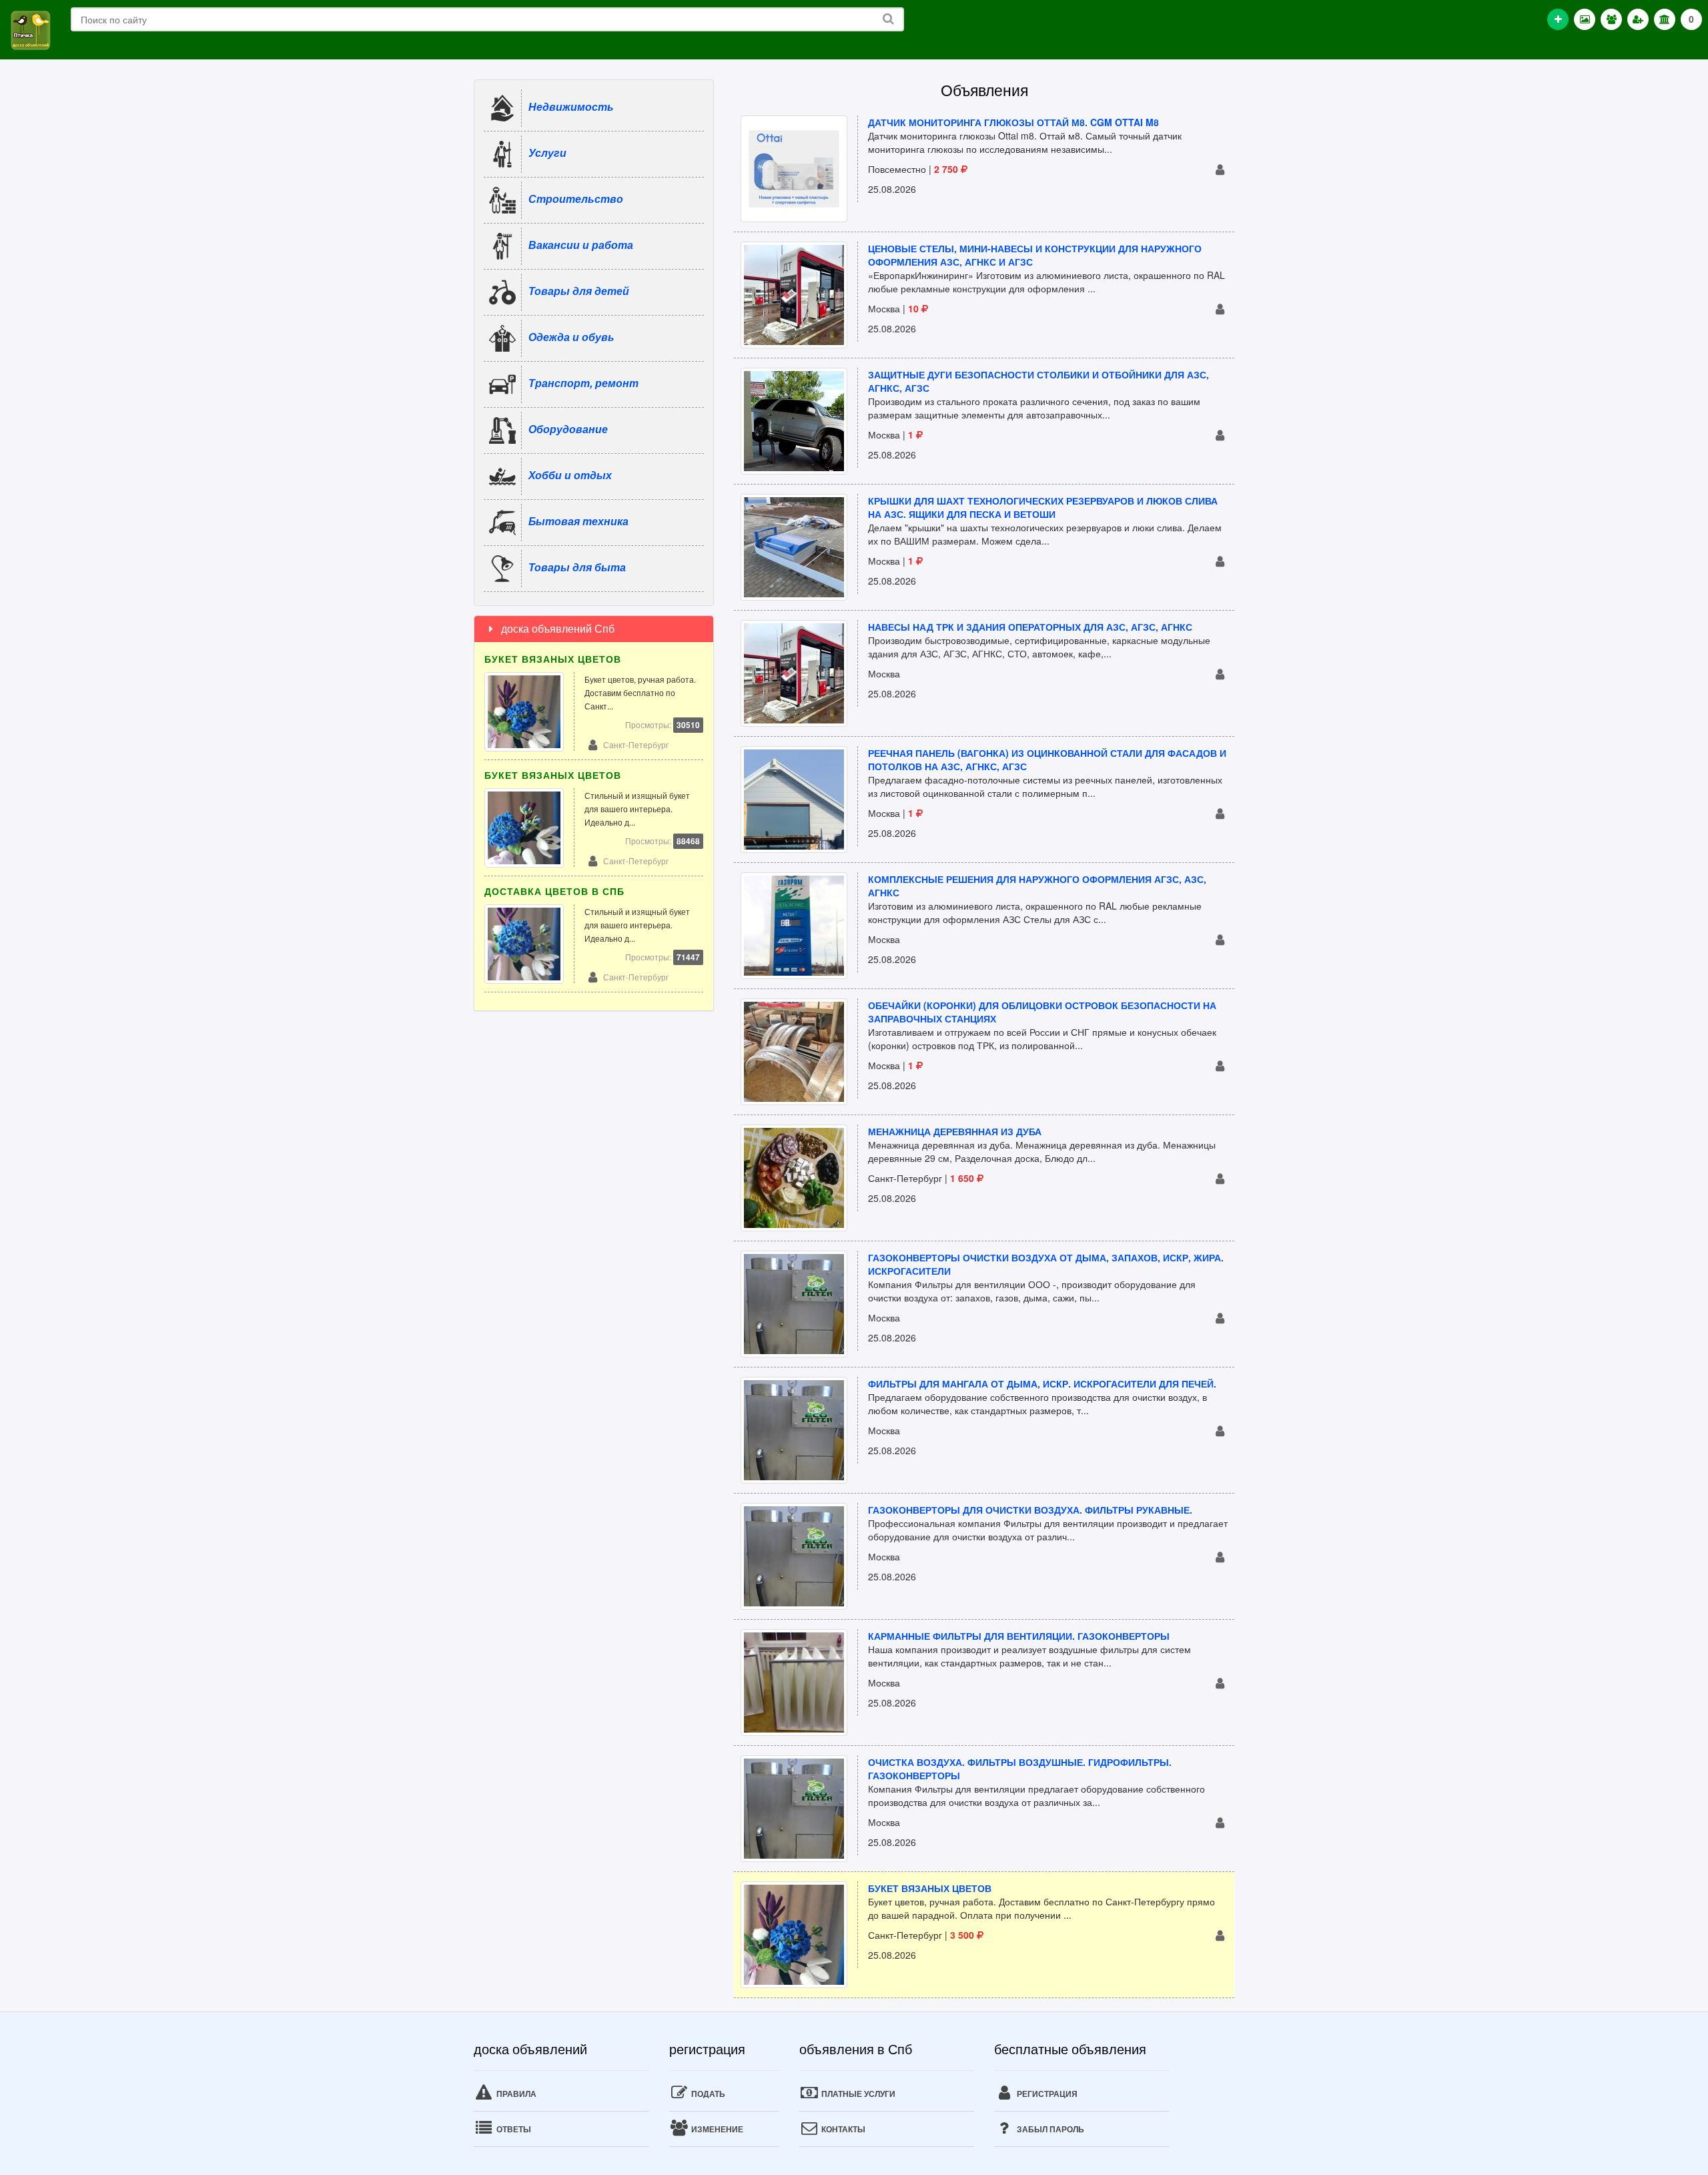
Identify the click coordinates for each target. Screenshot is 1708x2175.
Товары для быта (577, 567)
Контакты (842, 2129)
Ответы (513, 2129)
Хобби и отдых (570, 475)
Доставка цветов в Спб (554, 891)
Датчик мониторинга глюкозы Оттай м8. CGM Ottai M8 (1013, 122)
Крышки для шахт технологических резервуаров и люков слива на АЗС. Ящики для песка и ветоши (1043, 507)
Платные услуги (857, 2094)
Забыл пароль (1049, 2129)
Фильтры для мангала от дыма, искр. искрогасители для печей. (1042, 1383)
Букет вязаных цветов (930, 1888)
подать (707, 2094)
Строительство (576, 199)
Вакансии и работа (581, 245)
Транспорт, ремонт (583, 383)
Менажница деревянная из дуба (955, 1131)
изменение (716, 2129)
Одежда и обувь (571, 337)
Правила (515, 2094)
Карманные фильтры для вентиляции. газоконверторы (1019, 1636)
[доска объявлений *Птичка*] (30, 29)
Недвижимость (571, 106)
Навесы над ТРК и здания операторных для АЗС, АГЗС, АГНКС (1030, 627)
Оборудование (568, 429)
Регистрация (1046, 2094)
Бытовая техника (578, 521)
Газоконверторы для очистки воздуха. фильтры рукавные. (1030, 1510)
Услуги (547, 152)
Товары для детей (579, 291)
